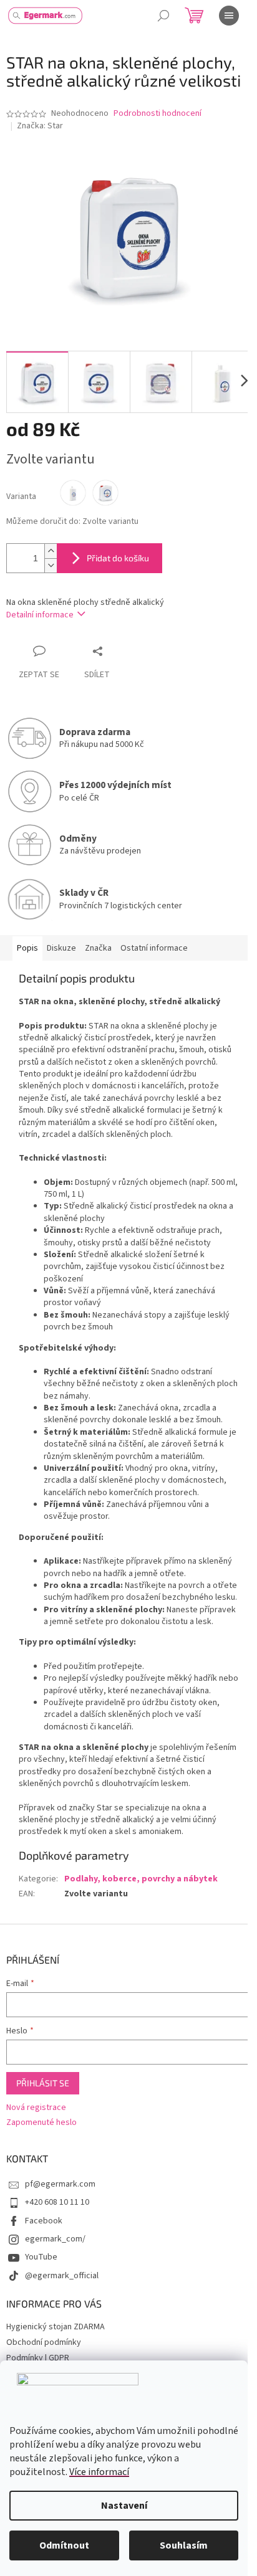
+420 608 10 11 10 (57, 2202)
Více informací (99, 2472)
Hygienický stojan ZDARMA (56, 2327)
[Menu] (229, 16)
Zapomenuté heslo (41, 2123)
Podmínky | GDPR (38, 2358)
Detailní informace (40, 615)
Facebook (44, 2221)
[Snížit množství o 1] (51, 565)
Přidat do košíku (118, 558)
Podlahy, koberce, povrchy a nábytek (141, 1879)
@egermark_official (62, 2276)
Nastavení (124, 2506)
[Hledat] (163, 16)
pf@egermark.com (60, 2184)
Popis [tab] (27, 948)
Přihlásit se (43, 2083)
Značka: (40, 126)
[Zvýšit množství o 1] (51, 551)
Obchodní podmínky (44, 2342)
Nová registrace (36, 2108)
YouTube (41, 2257)
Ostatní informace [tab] (154, 948)
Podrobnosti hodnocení (158, 114)
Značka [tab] (98, 948)
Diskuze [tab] (61, 948)
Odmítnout (64, 2545)
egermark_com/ (55, 2239)
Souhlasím (184, 2545)
